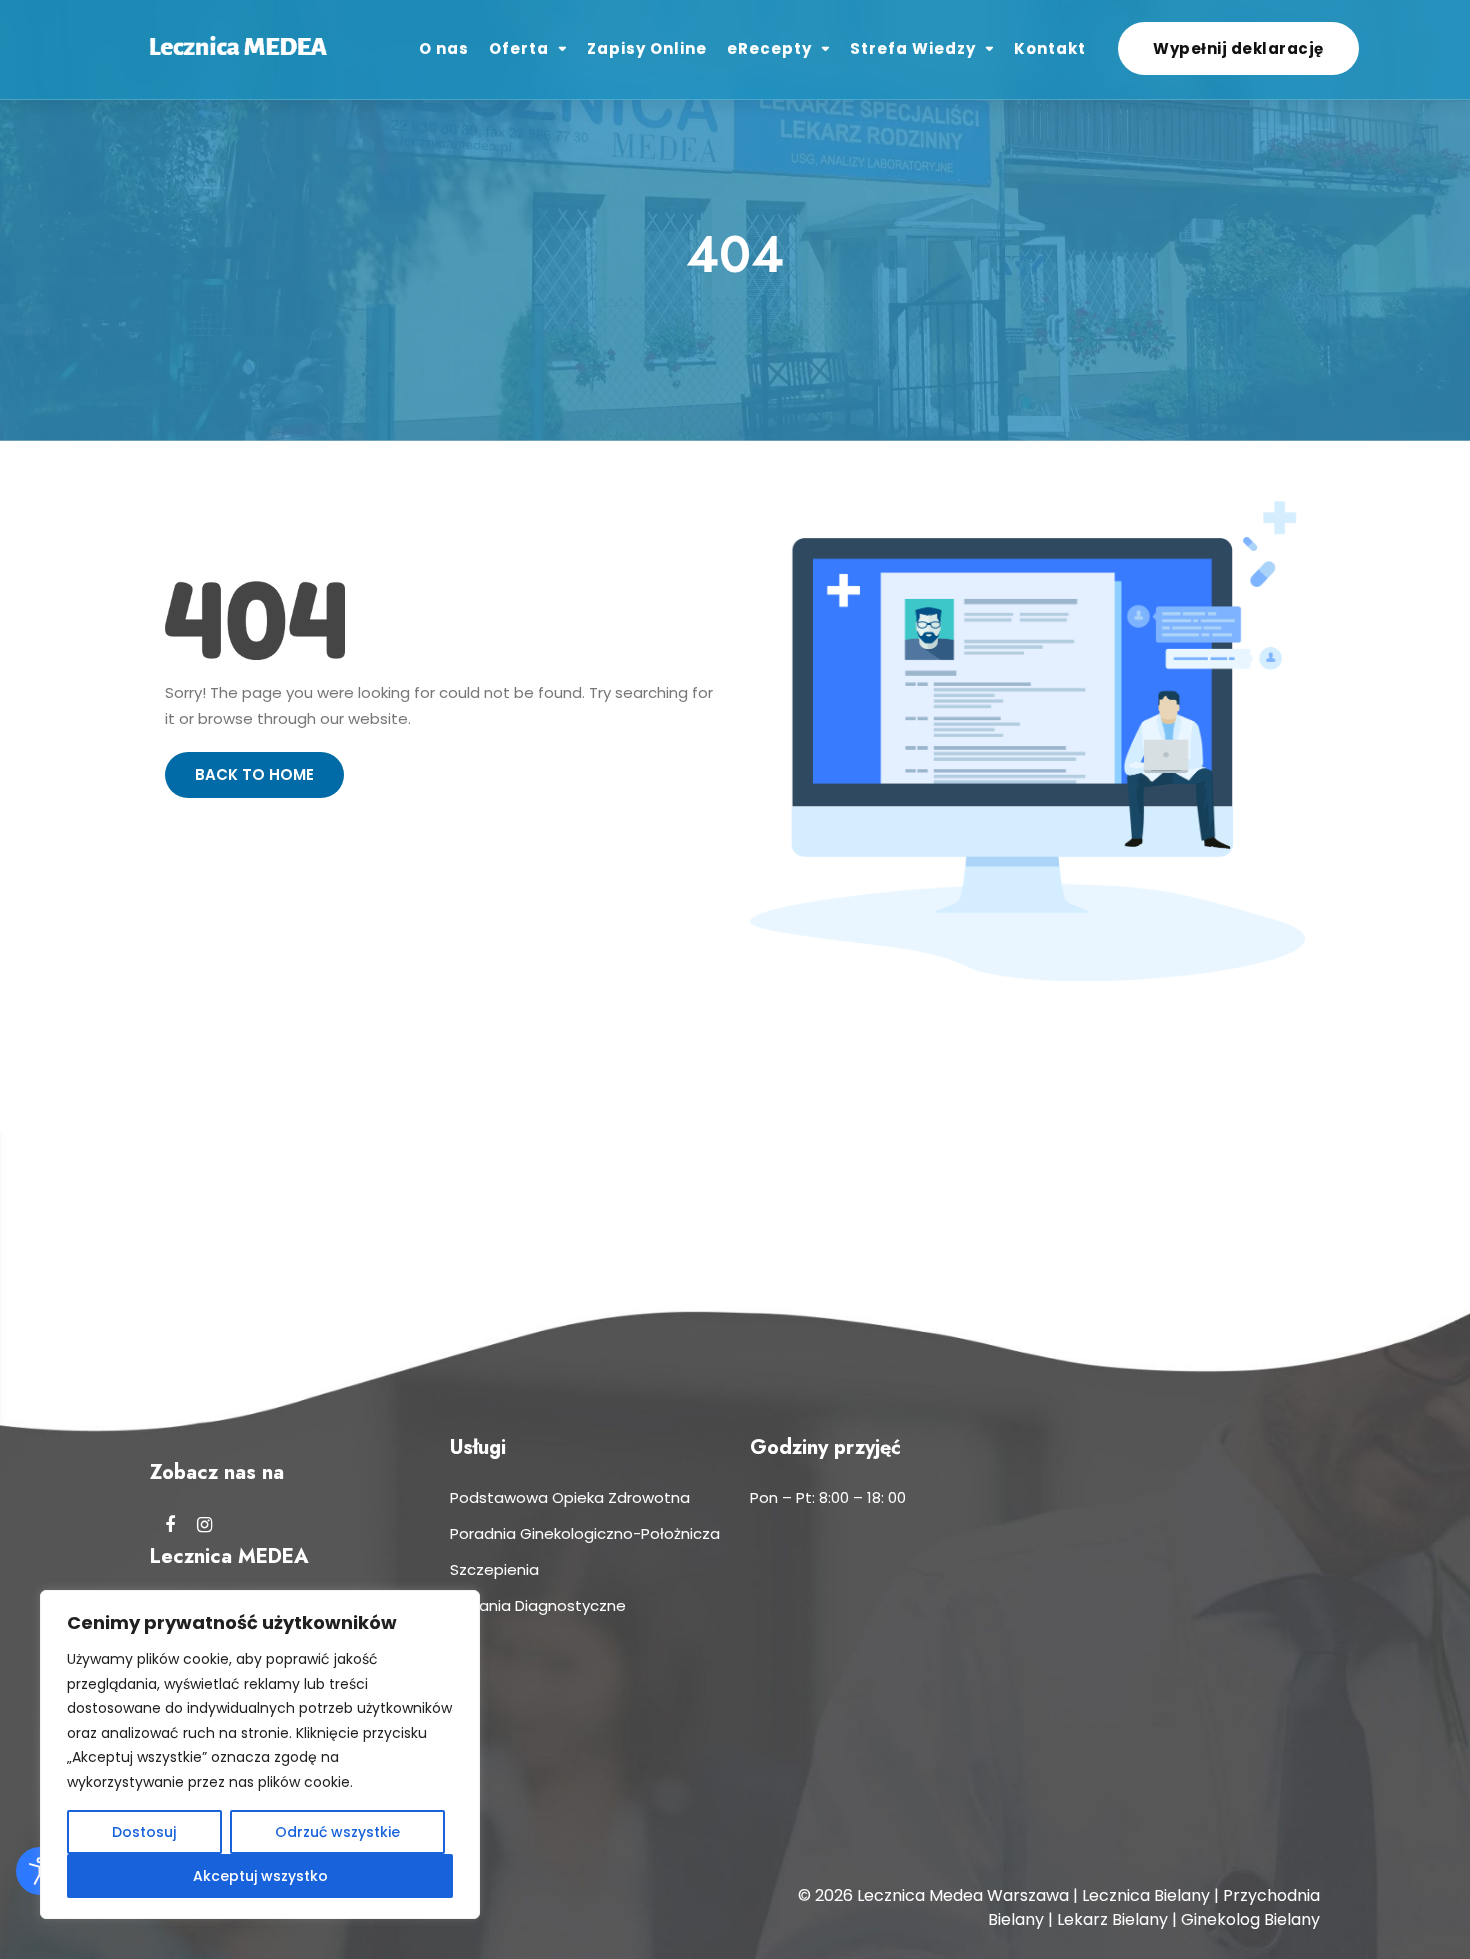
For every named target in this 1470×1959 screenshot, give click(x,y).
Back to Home (254, 774)
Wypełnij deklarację (1238, 48)
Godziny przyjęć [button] (825, 1448)
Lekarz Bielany (1112, 1919)
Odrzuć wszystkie (337, 1832)
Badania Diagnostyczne (538, 1605)
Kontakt (1050, 48)
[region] (260, 1754)
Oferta (519, 48)
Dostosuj (144, 1832)
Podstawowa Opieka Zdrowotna (570, 1497)
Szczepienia (494, 1569)
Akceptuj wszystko (260, 1876)
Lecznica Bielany (1146, 1895)
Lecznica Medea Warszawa (963, 1895)
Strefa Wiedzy (913, 48)
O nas (444, 48)
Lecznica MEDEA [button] (229, 1557)
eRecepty (769, 48)
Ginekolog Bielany (1250, 1919)
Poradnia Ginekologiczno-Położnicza (585, 1533)
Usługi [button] (478, 1448)
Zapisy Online (647, 48)
